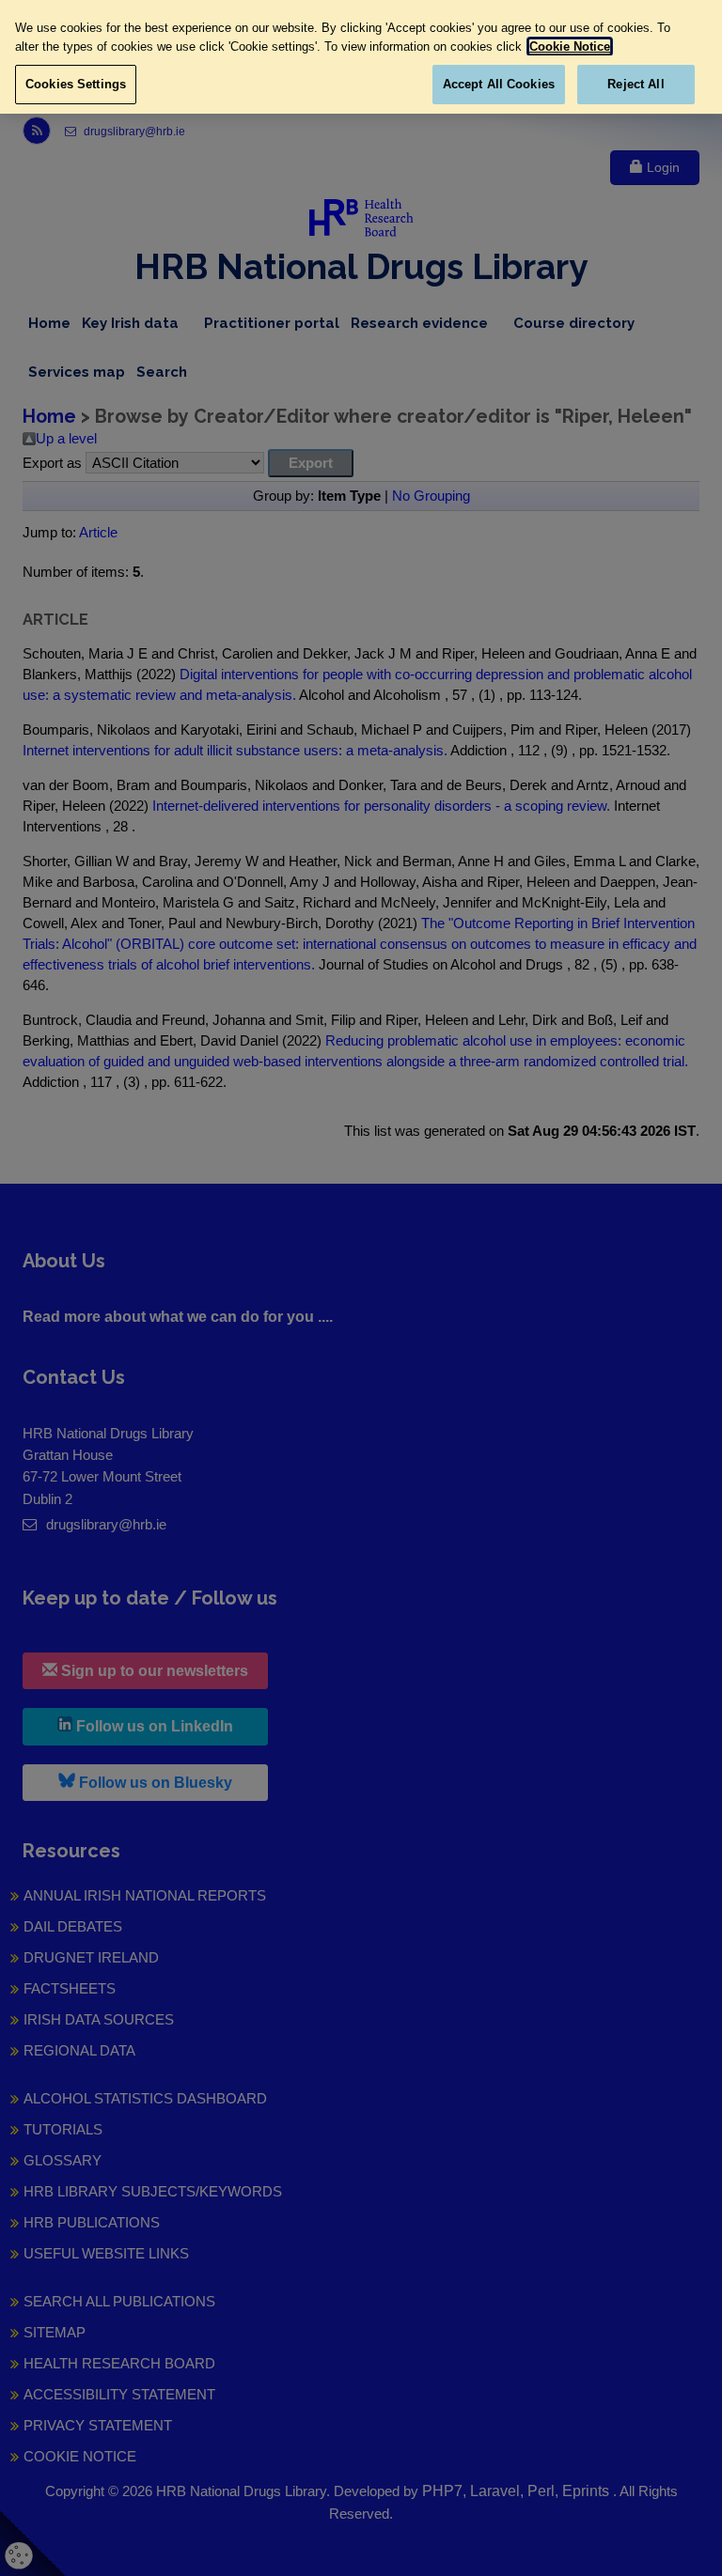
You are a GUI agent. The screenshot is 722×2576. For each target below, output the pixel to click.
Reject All (636, 84)
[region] (361, 57)
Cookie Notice (570, 47)
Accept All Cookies (499, 84)
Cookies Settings (76, 84)
